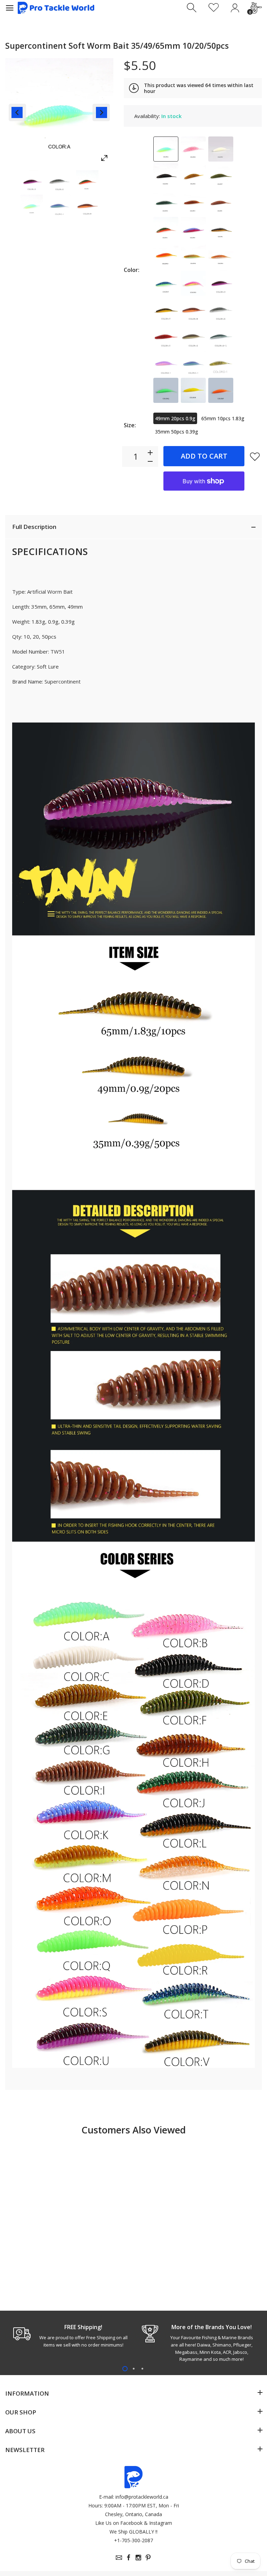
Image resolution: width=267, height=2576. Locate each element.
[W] (193, 310)
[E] (193, 176)
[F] (221, 176)
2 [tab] (134, 2369)
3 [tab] (142, 2369)
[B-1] (166, 364)
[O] (166, 256)
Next (101, 112)
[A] (166, 149)
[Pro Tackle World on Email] (119, 2558)
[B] (193, 149)
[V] (166, 310)
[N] (221, 256)
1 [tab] (125, 2369)
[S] (193, 283)
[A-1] (221, 337)
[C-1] (193, 364)
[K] (193, 229)
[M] (193, 256)
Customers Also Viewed (133, 2130)
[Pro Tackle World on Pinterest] (148, 2558)
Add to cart (204, 456)
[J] (166, 229)
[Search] (192, 8)
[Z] (193, 337)
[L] (221, 229)
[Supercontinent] (32, 181)
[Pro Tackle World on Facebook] (129, 2558)
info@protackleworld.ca (142, 2497)
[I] (221, 203)
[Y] (166, 337)
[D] (166, 176)
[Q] (166, 390)
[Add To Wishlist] (255, 456)
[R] (193, 390)
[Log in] (235, 8)
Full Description (34, 527)
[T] (166, 283)
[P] (221, 390)
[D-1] (221, 364)
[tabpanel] (69, 2336)
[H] (193, 203)
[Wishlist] (214, 8)
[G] (166, 203)
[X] (221, 310)
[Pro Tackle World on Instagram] (138, 2558)
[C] (221, 149)
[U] (221, 283)
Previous (17, 112)
